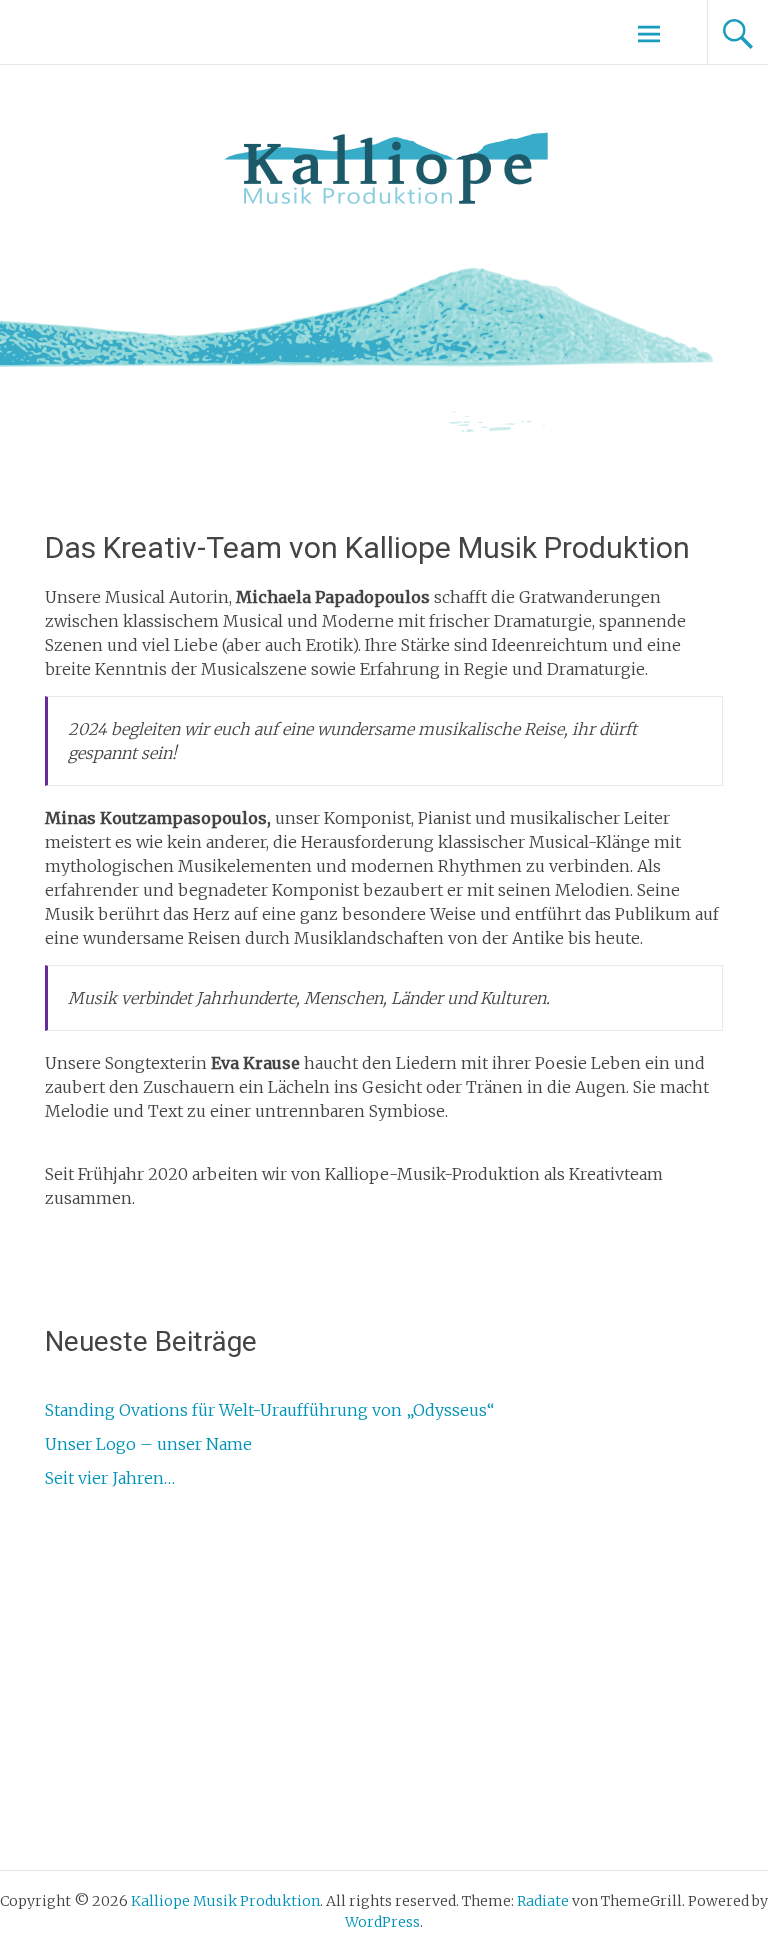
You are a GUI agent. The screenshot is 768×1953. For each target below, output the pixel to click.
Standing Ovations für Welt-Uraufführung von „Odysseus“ (269, 1410)
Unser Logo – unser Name (148, 1444)
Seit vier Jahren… (110, 1478)
